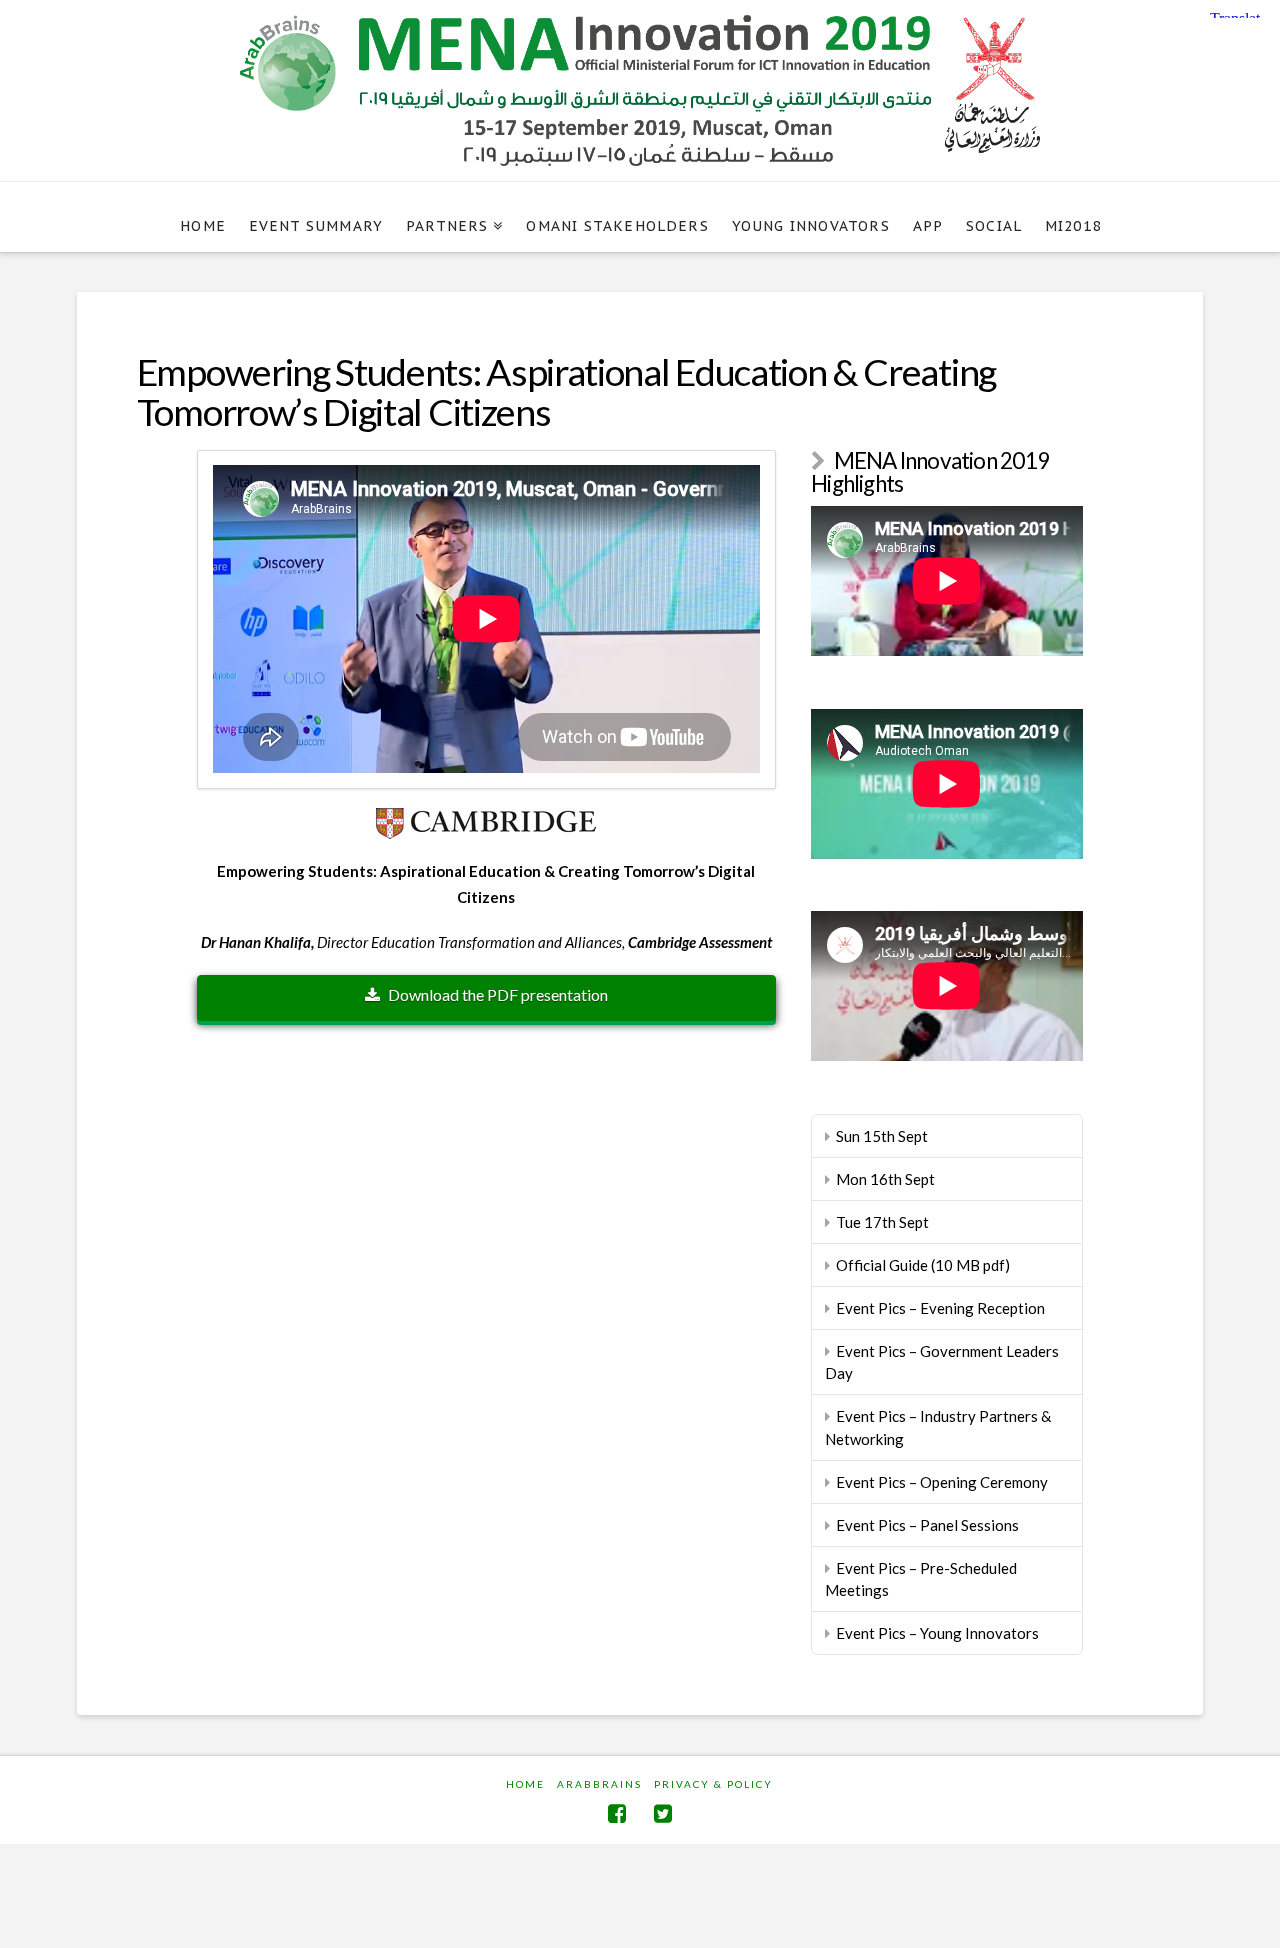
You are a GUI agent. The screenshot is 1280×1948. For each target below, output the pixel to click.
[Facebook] (617, 1813)
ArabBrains (599, 1784)
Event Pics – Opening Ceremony (942, 1482)
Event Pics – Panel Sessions (927, 1525)
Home (525, 1784)
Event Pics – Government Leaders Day (942, 1362)
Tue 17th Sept (882, 1222)
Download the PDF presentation (498, 994)
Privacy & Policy (713, 1784)
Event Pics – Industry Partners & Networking (938, 1427)
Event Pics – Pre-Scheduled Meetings (921, 1579)
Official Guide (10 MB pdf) (923, 1265)
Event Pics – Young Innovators (937, 1633)
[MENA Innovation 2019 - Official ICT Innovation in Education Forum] (640, 90)
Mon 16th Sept (885, 1179)
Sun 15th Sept (882, 1136)
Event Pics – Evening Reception (940, 1308)
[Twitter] (663, 1813)
